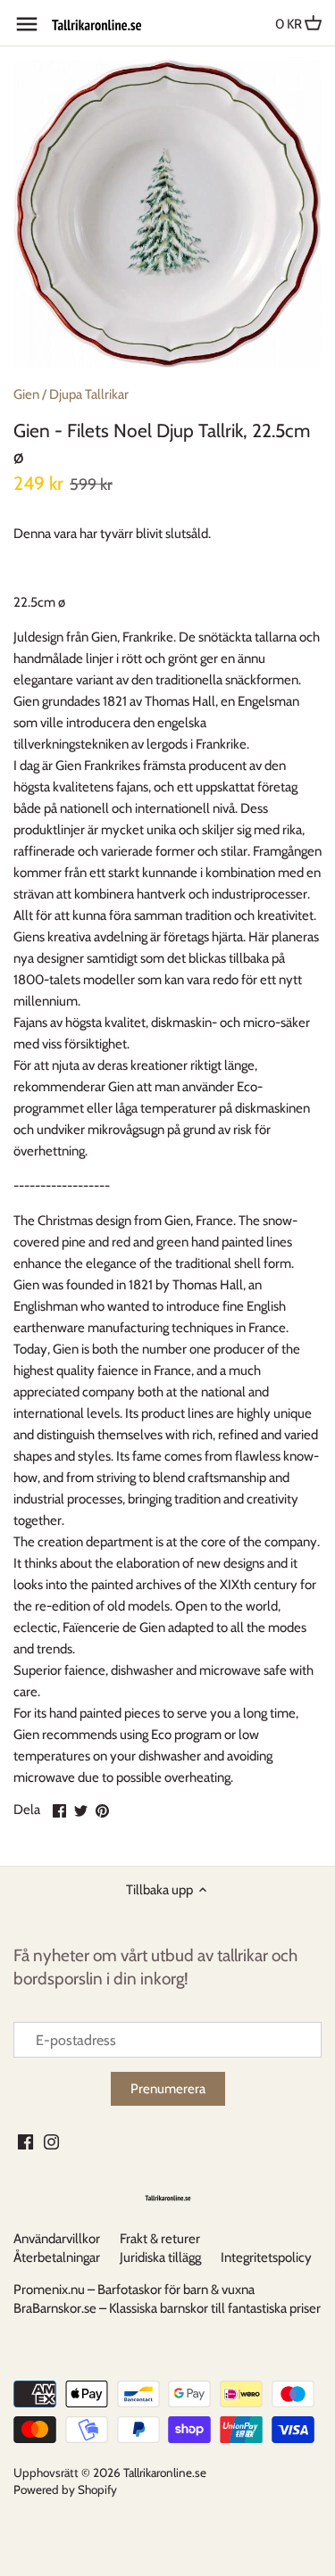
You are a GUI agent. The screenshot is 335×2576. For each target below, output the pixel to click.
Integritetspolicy (266, 2257)
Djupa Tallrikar (89, 394)
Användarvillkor (57, 2239)
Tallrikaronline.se (165, 2472)
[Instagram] (51, 2141)
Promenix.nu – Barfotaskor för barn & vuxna (134, 2290)
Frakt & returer (160, 2239)
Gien (26, 394)
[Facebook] (25, 2141)
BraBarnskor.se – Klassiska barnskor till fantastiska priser (167, 2308)
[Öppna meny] (27, 24)
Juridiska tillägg (160, 2257)
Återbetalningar (57, 2257)
